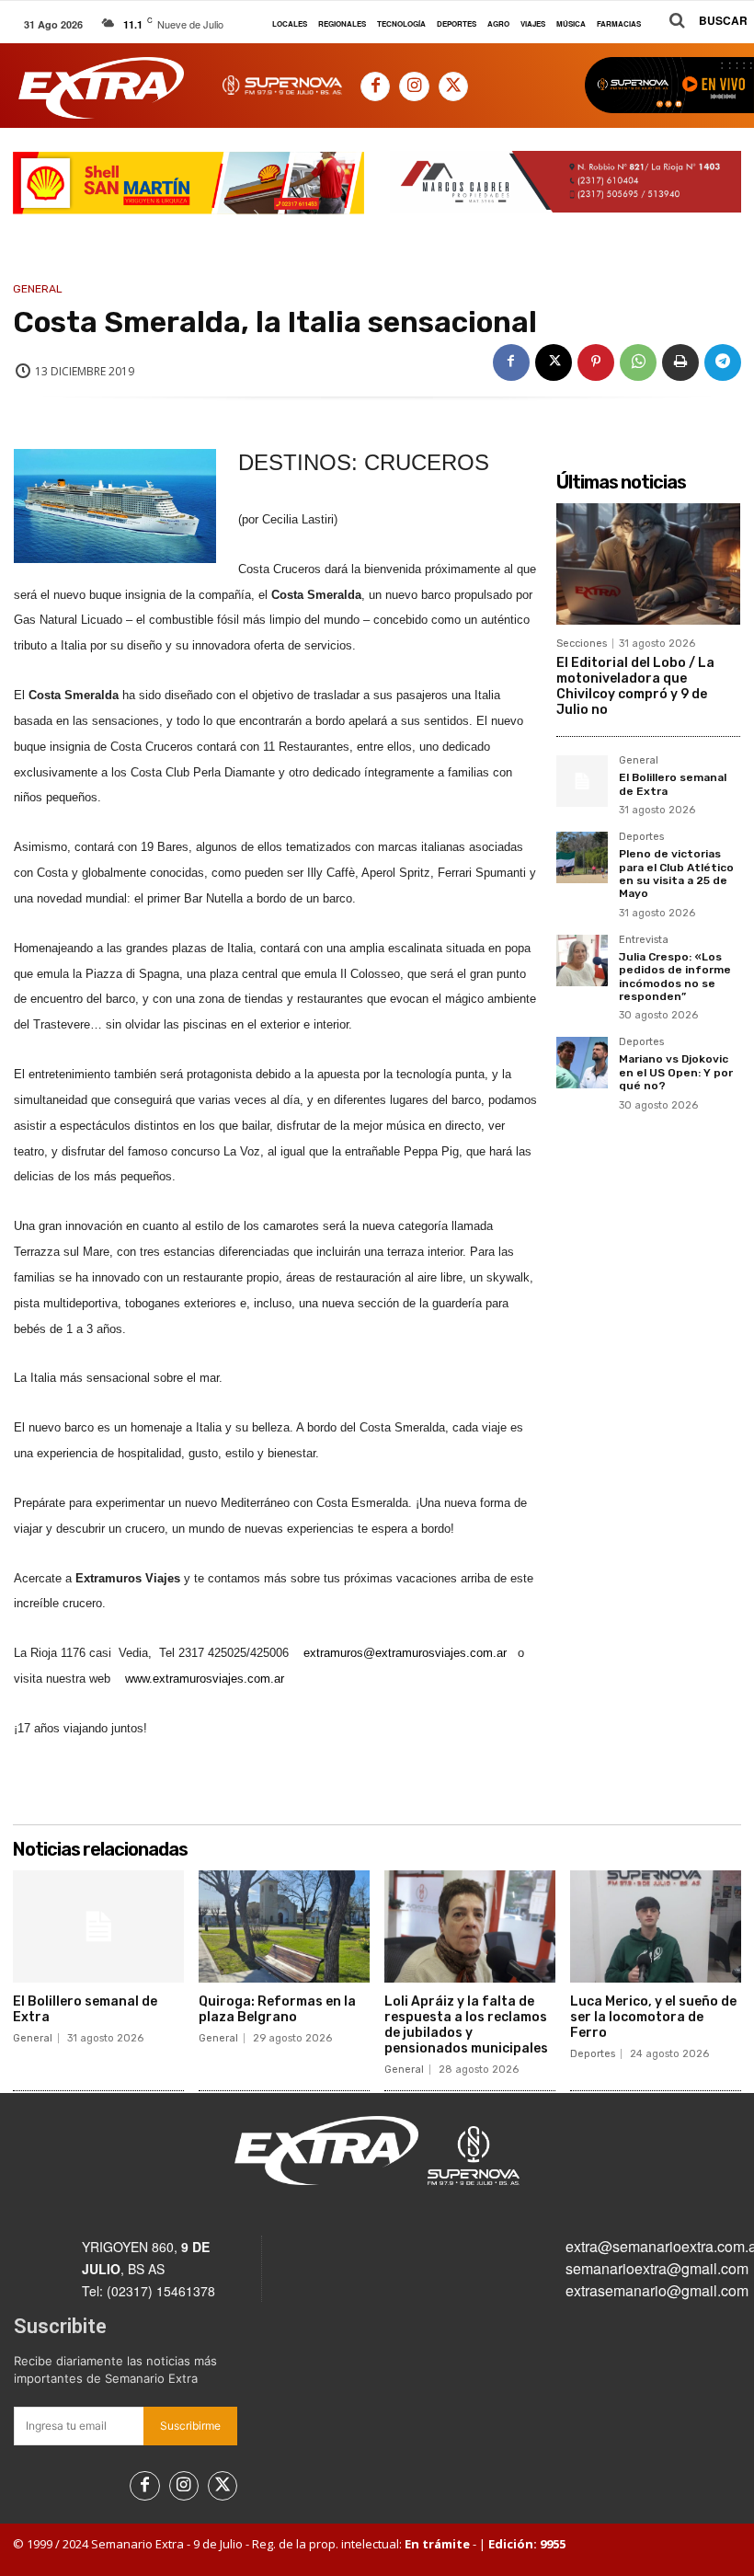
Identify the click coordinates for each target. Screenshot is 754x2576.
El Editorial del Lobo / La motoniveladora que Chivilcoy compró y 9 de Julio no (635, 686)
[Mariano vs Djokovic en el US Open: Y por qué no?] (582, 1063)
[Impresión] (680, 362)
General (38, 289)
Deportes (641, 837)
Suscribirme (190, 2426)
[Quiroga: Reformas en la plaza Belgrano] (284, 1927)
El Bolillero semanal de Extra (85, 2009)
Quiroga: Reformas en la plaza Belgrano (277, 2009)
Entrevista (644, 940)
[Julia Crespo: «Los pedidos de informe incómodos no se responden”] (582, 960)
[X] (453, 86)
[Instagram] (414, 86)
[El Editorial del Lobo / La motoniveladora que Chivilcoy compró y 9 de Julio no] (648, 564)
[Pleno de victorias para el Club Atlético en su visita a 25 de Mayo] (582, 857)
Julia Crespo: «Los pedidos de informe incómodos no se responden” (675, 977)
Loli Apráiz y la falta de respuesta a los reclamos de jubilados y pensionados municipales (466, 2024)
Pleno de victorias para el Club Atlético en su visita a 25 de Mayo (676, 874)
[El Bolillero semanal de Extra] (582, 781)
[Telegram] (723, 362)
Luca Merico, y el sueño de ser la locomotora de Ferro (653, 2017)
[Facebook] (375, 86)
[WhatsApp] (638, 362)
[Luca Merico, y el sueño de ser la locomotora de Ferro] (656, 1927)
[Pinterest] (596, 362)
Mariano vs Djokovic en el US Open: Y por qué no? (676, 1072)
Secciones (582, 644)
